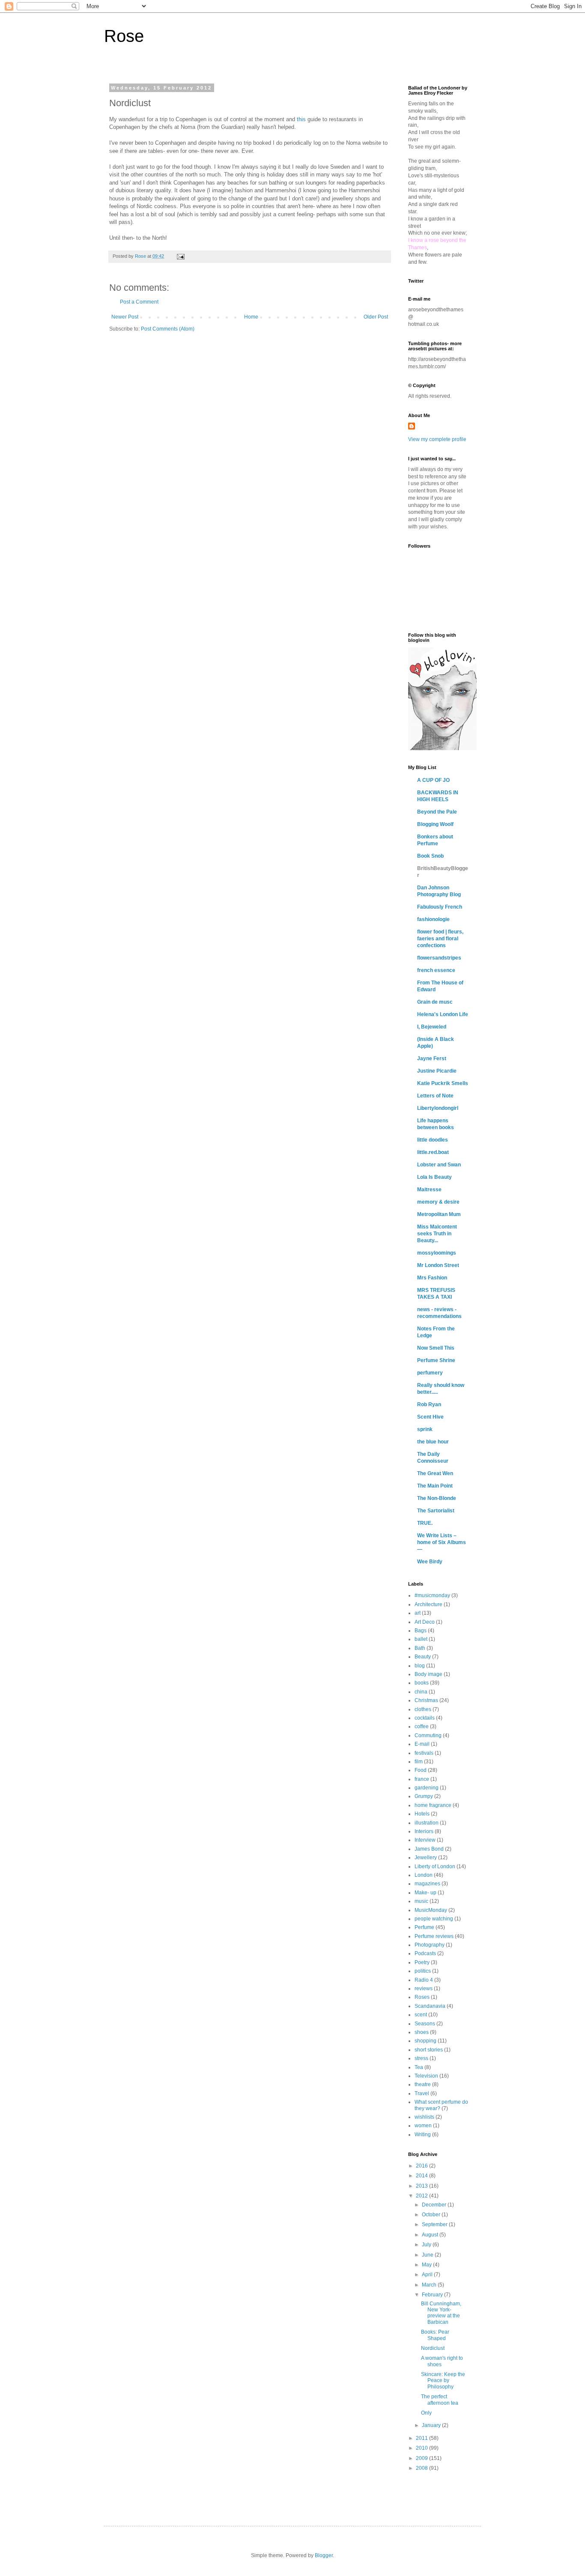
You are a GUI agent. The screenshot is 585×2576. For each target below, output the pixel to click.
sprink (425, 1429)
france (422, 1779)
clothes (423, 1709)
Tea (419, 2067)
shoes (422, 2032)
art (418, 1613)
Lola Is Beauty (434, 1177)
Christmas (426, 1700)
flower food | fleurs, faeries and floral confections (440, 939)
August (431, 2235)
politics (423, 1971)
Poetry (422, 1962)
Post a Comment (139, 302)
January (432, 2425)
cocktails (425, 1718)
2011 (422, 2438)
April (428, 2275)
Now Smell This (436, 1348)
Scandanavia (430, 2006)
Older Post (376, 317)
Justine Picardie (437, 1071)
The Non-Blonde (437, 1498)
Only (426, 2413)
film (419, 1762)
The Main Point (435, 1486)
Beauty (423, 1657)
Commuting (428, 1735)
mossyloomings (437, 1253)
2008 (422, 2468)
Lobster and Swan (439, 1165)
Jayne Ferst (432, 1058)
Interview (425, 1840)
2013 (422, 2186)
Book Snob (430, 856)
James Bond (429, 1849)
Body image (428, 1674)
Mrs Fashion (432, 1278)
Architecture (428, 1604)
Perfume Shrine (436, 1360)
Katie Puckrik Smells (443, 1083)
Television (426, 2076)
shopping (425, 2041)
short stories (429, 2050)
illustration (427, 1823)
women (423, 2126)
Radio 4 (424, 1980)
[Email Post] (180, 256)
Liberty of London (435, 1866)
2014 (422, 2176)
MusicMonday (431, 1910)
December (435, 2205)
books (422, 1683)
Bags (421, 1631)
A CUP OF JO (433, 780)
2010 (422, 2448)
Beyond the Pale (437, 812)
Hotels (422, 1814)
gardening (427, 1788)
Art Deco (425, 1622)
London (424, 1875)
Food (421, 1770)
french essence (436, 970)
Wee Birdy (430, 1562)
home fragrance (433, 1805)
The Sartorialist (436, 1511)
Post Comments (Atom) (168, 329)
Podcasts (425, 1953)
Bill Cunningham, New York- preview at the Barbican (441, 2313)
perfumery (430, 1373)
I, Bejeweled (432, 1027)
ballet (421, 1639)
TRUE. (425, 1523)
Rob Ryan (429, 1404)
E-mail (422, 1744)
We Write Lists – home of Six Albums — (442, 1542)
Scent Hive (430, 1417)
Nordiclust (433, 2348)
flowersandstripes (439, 958)
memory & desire (438, 1202)
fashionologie (433, 919)
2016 (422, 2166)
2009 (422, 2458)
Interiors (424, 1831)
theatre (423, 2084)
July (427, 2245)
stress (421, 2058)
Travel (422, 2093)
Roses (422, 1997)
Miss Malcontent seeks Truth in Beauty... (437, 1234)
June (428, 2255)
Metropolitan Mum (439, 1214)
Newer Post (125, 317)
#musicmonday (432, 1595)
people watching (434, 1919)
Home (251, 317)
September (435, 2224)
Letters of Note (435, 1096)
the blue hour (433, 1442)
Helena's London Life (443, 1014)
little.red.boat (433, 1152)
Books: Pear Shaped (435, 2335)
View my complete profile (437, 439)
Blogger (324, 2555)
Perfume (424, 1927)
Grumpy (424, 1796)
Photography (430, 1945)
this (301, 119)
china (421, 1692)
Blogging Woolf (435, 824)
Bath (420, 1648)
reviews (424, 1989)
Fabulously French (440, 907)
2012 (422, 2196)
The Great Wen (435, 1473)
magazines (427, 1884)
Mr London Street (438, 1265)
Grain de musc (435, 1002)
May (427, 2265)
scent (421, 2015)
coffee (422, 1726)
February (433, 2295)
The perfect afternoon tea (440, 2400)
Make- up (425, 1893)
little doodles (433, 1140)
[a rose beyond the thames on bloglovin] (442, 748)
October (432, 2215)
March (430, 2285)
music (421, 1901)
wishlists (424, 2117)
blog (420, 1666)
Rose (124, 36)
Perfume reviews (434, 1936)
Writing (423, 2135)
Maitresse (429, 1190)
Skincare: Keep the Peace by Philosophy (443, 2381)
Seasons (425, 2024)
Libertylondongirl (438, 1108)
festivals (424, 1753)
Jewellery (426, 1857)
